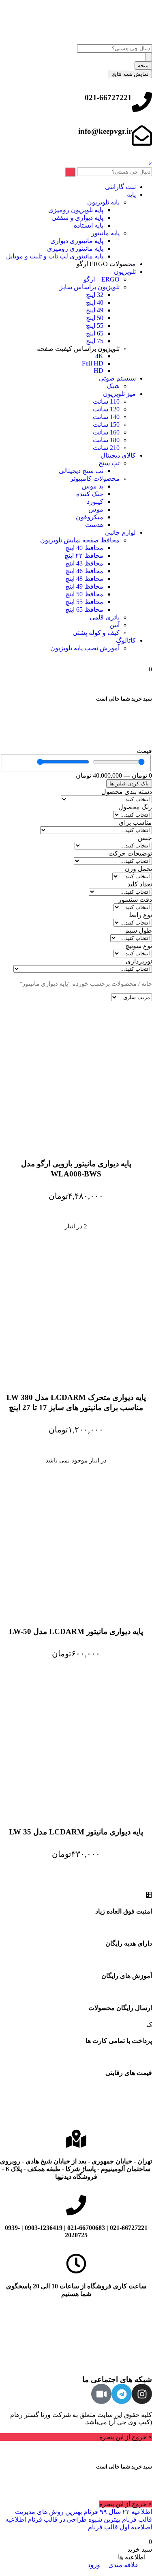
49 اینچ (95, 310)
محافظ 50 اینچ (84, 594)
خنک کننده (90, 494)
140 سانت (106, 417)
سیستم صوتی (117, 378)
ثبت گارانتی (120, 187)
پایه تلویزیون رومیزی (76, 210)
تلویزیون (125, 272)
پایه (131, 195)
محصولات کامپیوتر (95, 478)
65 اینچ (95, 333)
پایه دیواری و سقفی (77, 218)
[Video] (101, 2394)
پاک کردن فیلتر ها (129, 784)
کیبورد (95, 502)
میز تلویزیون (119, 394)
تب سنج (109, 463)
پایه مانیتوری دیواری (77, 241)
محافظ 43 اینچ (84, 563)
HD (98, 371)
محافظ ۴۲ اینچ (84, 556)
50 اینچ (95, 318)
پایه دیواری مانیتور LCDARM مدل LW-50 (76, 1631)
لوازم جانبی (120, 532)
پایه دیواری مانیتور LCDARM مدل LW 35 (76, 1832)
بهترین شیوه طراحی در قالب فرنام (73, 2519)
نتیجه (143, 66)
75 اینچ (95, 341)
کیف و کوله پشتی (96, 633)
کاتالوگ (126, 640)
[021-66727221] (142, 102)
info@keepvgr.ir (105, 131)
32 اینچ (95, 295)
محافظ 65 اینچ (84, 610)
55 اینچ (95, 326)
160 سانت (106, 432)
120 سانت (106, 409)
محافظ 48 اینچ (84, 579)
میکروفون (90, 517)
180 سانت (106, 440)
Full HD (93, 363)
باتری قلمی (105, 617)
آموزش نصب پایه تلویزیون (85, 648)
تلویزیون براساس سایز (90, 287)
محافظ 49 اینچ (84, 586)
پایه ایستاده (89, 225)
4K (99, 356)
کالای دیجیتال (118, 455)
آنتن (115, 625)
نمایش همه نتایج (130, 74)
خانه (147, 984)
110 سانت (106, 401)
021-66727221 (108, 98)
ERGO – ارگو (102, 279)
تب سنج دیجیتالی (81, 471)
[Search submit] (149, 57)
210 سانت (106, 448)
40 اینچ (95, 302)
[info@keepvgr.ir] (142, 135)
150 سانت (106, 425)
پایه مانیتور (105, 233)
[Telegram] (122, 2394)
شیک (113, 386)
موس (96, 509)
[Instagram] (142, 2394)
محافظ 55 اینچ (84, 602)
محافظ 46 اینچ (84, 571)
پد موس (93, 486)
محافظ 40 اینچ (84, 548)
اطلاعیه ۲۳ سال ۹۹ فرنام (117, 2512)
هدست (94, 525)
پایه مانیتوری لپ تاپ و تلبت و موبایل (55, 256)
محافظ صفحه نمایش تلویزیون (80, 540)
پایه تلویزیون (103, 202)
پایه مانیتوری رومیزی (75, 248)
